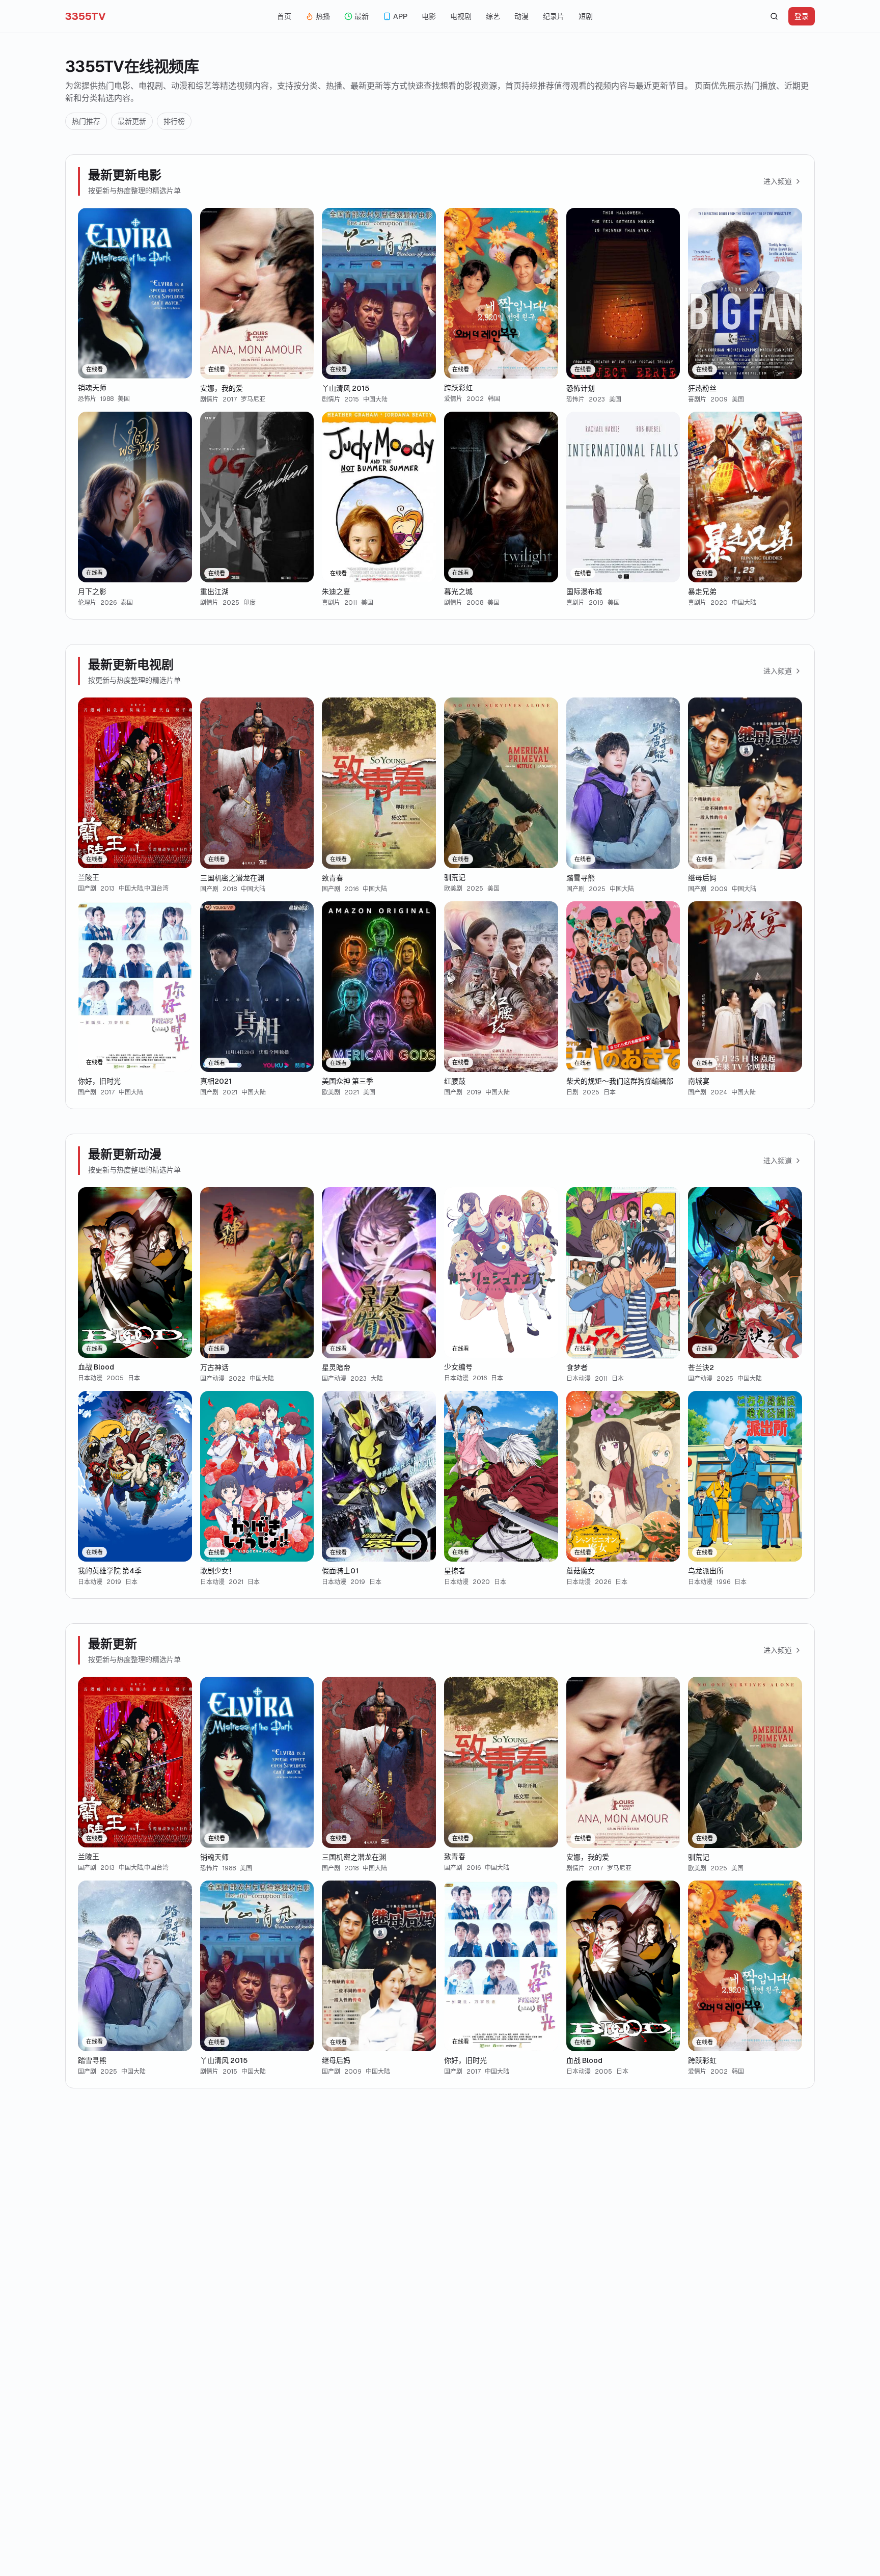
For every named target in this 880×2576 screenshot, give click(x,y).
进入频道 (778, 181)
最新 (362, 16)
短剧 (586, 16)
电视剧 (461, 16)
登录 (802, 16)
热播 (323, 16)
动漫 (521, 16)
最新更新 (132, 121)
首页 (284, 16)
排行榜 (174, 121)
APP (400, 16)
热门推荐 (86, 121)
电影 (429, 16)
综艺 (493, 16)
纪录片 (554, 16)
